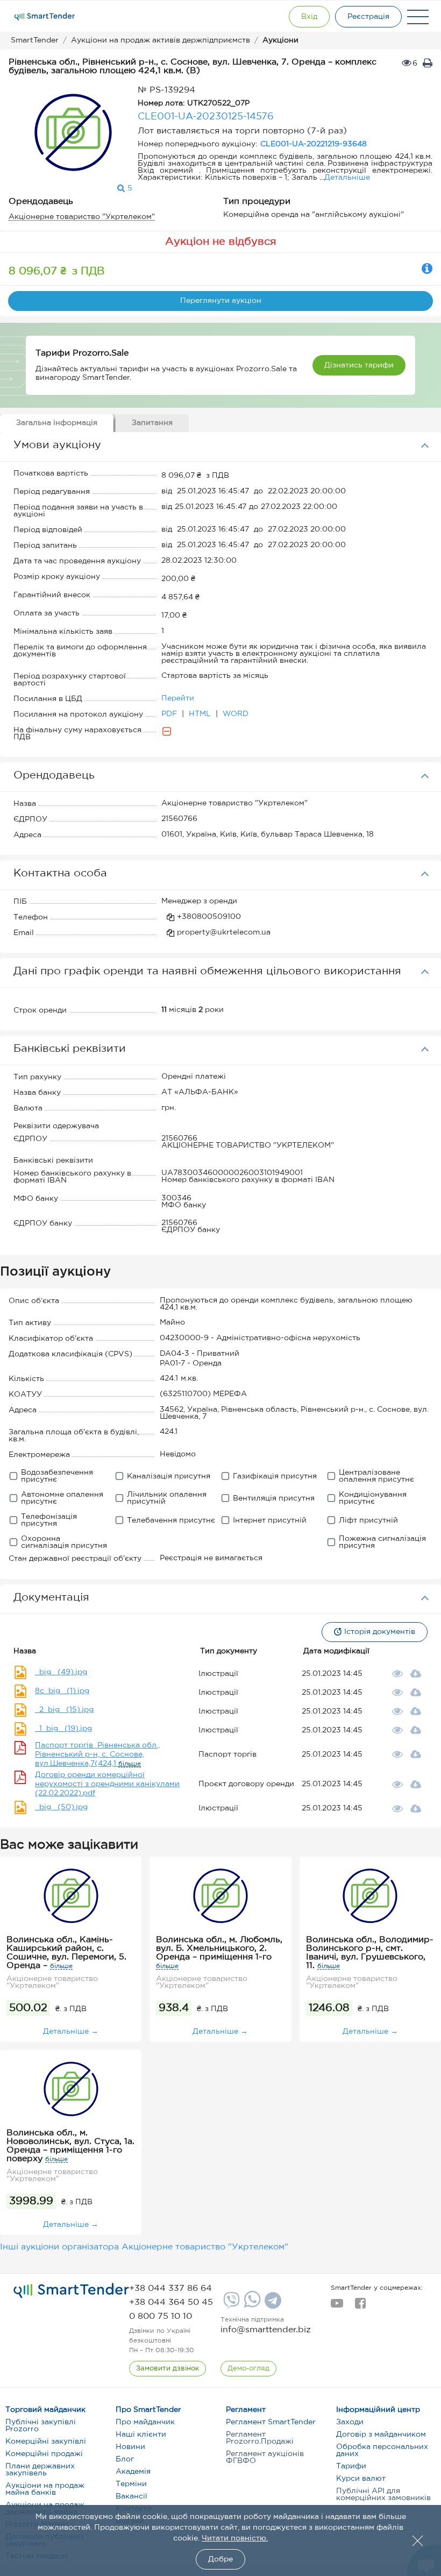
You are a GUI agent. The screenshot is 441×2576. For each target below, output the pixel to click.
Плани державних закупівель (40, 2470)
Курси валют (361, 2479)
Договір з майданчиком (381, 2435)
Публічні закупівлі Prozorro (41, 2426)
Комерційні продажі (44, 2454)
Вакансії (131, 2496)
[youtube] (337, 2306)
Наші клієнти (141, 2435)
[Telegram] (272, 2304)
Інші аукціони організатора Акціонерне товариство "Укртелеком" (144, 2247)
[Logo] (45, 17)
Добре (220, 2559)
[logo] (71, 2291)
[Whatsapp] (251, 2305)
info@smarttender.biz (266, 2330)
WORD (236, 714)
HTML (201, 714)
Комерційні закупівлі (46, 2441)
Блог (125, 2459)
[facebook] (360, 2306)
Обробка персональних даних (382, 2450)
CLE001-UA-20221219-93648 (314, 144)
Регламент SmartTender (271, 2422)
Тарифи (351, 2466)
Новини (130, 2447)
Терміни (131, 2484)
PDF (170, 714)
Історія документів (380, 1632)
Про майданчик (145, 2422)
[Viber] (230, 2304)
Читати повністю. (235, 2538)
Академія (133, 2472)
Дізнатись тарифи (359, 365)
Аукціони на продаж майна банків (45, 2489)
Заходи (350, 2422)
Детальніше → (71, 2032)
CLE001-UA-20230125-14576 (206, 117)
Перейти (178, 698)
